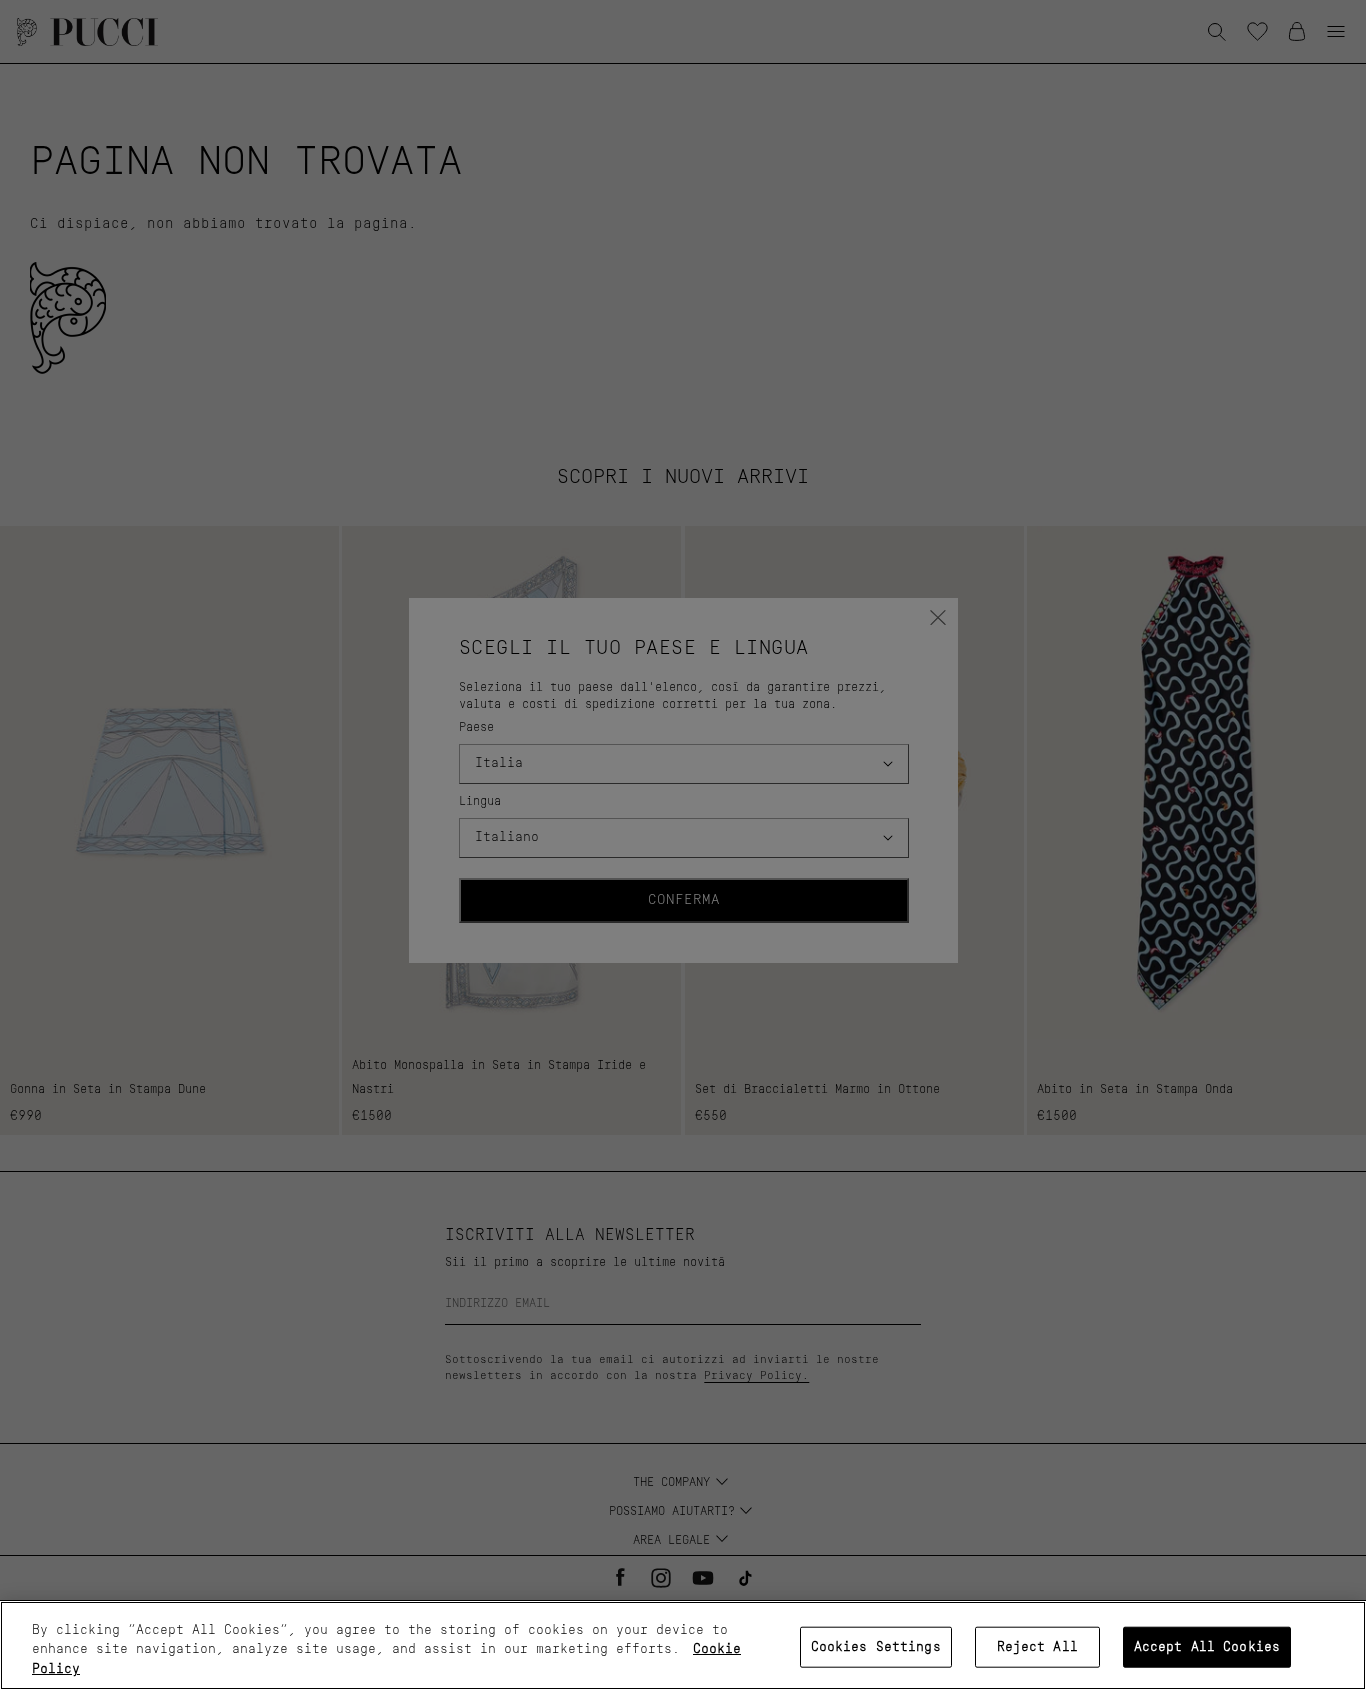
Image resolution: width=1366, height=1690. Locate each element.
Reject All (1037, 1646)
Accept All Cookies (1207, 1646)
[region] (683, 1645)
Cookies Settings (876, 1646)
